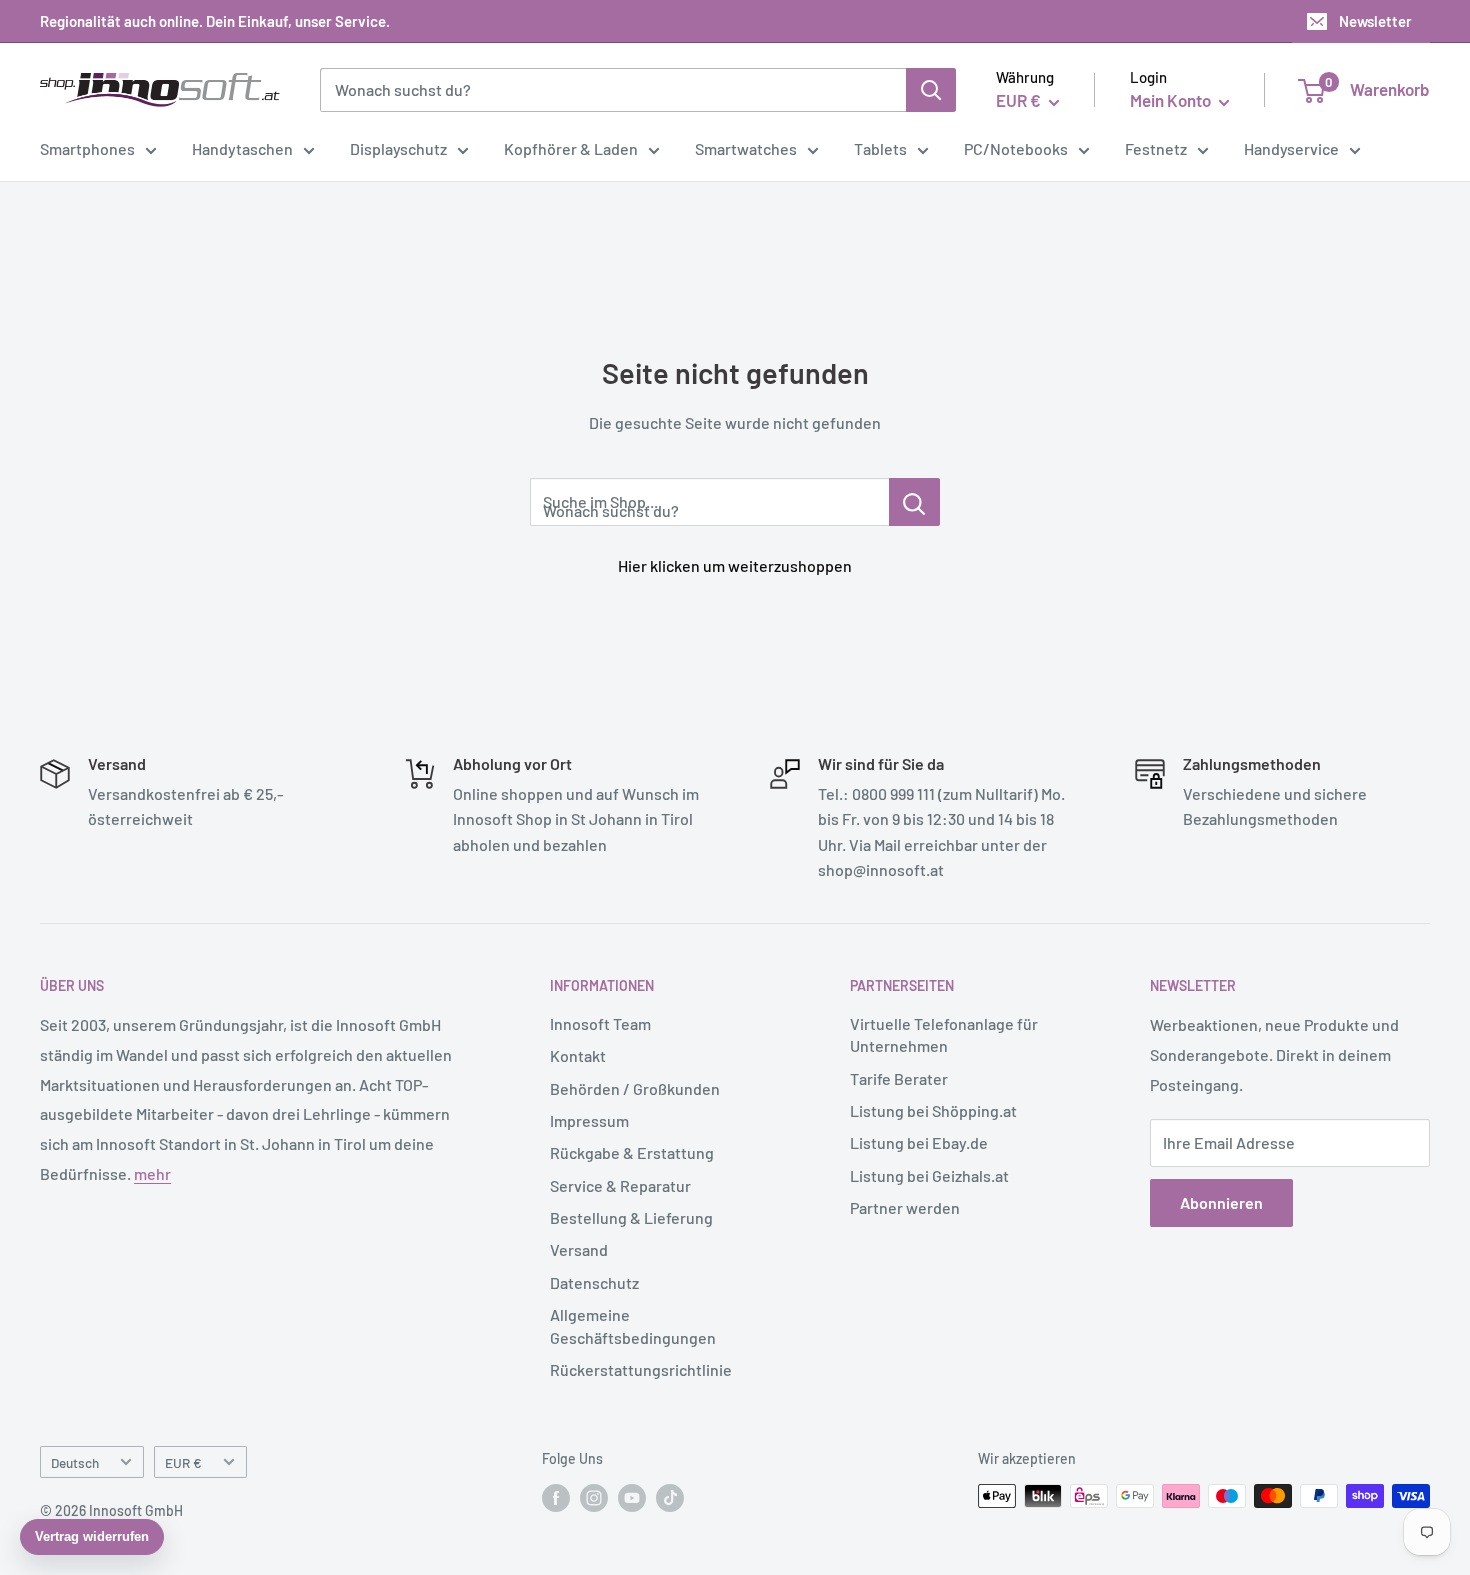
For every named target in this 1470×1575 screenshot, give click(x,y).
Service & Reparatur (620, 1185)
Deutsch (75, 1462)
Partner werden (905, 1207)
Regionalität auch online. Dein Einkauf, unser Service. (215, 21)
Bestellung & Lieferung (631, 1217)
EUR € (183, 1462)
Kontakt (578, 1055)
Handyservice (1291, 148)
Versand (579, 1249)
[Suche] (931, 90)
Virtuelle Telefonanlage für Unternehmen (944, 1034)
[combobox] (613, 90)
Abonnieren (1221, 1202)
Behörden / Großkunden (635, 1088)
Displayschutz (398, 148)
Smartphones (87, 148)
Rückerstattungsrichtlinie (641, 1369)
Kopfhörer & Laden (571, 148)
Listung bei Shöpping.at (933, 1110)
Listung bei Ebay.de (919, 1142)
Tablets (880, 148)
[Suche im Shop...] (914, 502)
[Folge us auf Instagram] (594, 1498)
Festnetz (1156, 148)
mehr (152, 1173)
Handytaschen (242, 148)
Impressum (589, 1120)
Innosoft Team (600, 1023)
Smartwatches (746, 148)
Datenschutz (594, 1282)
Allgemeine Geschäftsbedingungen (633, 1325)
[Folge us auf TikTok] (670, 1498)
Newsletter (1375, 21)
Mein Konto (1172, 100)
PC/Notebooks (1016, 148)
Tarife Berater (899, 1078)
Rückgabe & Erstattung (632, 1152)
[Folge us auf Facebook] (556, 1498)
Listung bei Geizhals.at (929, 1175)
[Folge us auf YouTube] (632, 1498)
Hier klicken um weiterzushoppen (735, 565)
